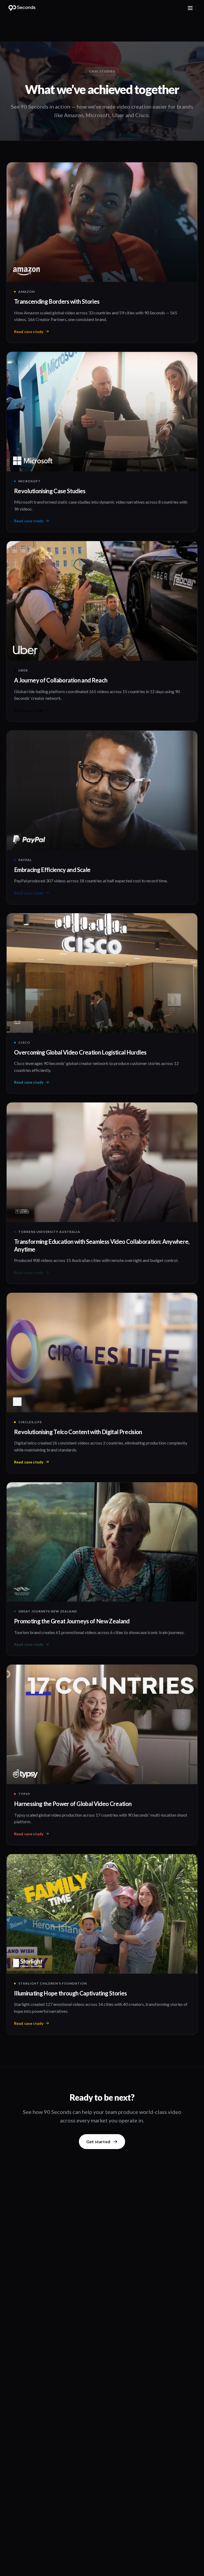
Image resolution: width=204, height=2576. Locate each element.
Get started (98, 2141)
